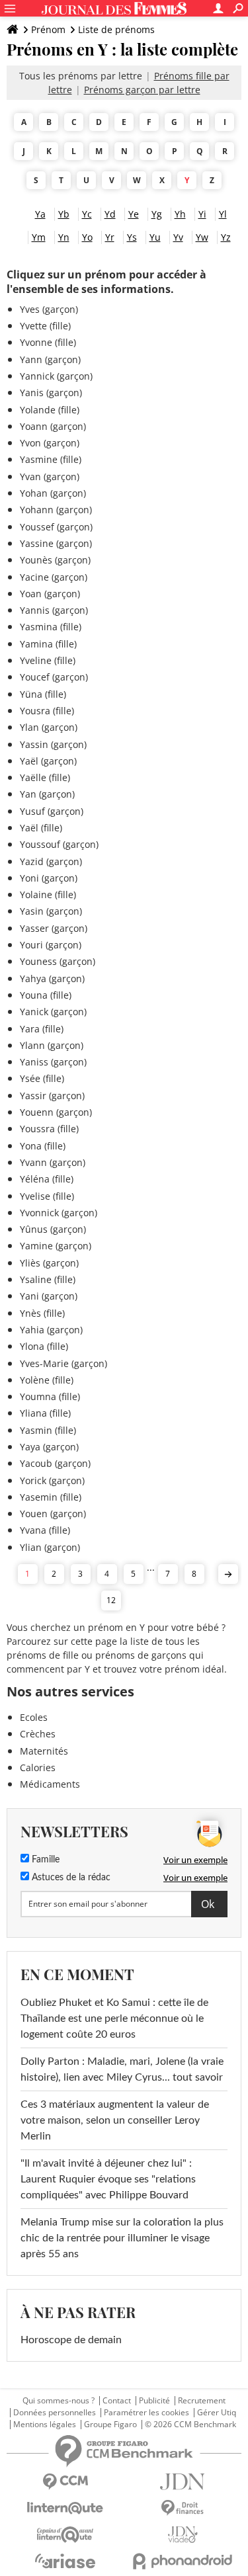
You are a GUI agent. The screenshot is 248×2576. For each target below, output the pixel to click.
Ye (134, 214)
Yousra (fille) (47, 711)
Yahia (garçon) (51, 1330)
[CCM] (65, 2482)
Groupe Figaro (110, 2425)
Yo (87, 237)
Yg (157, 214)
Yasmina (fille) (51, 627)
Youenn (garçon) (56, 1112)
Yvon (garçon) (50, 443)
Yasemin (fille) (51, 1497)
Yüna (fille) (43, 694)
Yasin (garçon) (51, 911)
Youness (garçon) (58, 961)
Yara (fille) (42, 1029)
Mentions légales (45, 2425)
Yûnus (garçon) (53, 1229)
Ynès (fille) (42, 1313)
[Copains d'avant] (65, 2535)
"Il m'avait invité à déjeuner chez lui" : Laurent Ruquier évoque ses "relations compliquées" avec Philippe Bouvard (108, 2179)
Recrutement (202, 2401)
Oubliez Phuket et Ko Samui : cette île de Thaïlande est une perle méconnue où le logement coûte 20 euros (114, 2018)
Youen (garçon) (53, 1514)
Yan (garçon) (47, 794)
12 (111, 1600)
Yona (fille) (43, 1146)
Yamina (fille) (48, 644)
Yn (64, 237)
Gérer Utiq (217, 2413)
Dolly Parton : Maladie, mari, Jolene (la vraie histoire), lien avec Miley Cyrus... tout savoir (122, 2069)
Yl (223, 214)
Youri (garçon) (51, 945)
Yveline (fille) (48, 660)
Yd (110, 214)
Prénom (48, 29)
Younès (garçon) (55, 560)
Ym (39, 237)
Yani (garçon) (49, 1296)
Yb (64, 214)
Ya (40, 214)
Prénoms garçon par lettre (142, 90)
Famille (44, 1860)
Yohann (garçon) (56, 510)
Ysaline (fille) (48, 1279)
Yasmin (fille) (48, 1430)
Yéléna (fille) (47, 1179)
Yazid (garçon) (51, 861)
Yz (226, 237)
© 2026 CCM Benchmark (190, 2425)
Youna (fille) (46, 995)
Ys (132, 237)
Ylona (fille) (44, 1346)
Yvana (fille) (45, 1530)
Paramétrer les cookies (146, 2413)
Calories (38, 1767)
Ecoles (34, 1717)
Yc (87, 214)
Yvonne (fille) (48, 342)
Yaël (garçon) (48, 761)
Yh (180, 214)
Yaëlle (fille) (45, 777)
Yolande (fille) (50, 410)
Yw (202, 237)
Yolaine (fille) (48, 894)
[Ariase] (65, 2561)
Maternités (44, 1751)
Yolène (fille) (47, 1380)
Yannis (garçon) (54, 610)
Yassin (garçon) (53, 744)
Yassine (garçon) (56, 543)
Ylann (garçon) (52, 1045)
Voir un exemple (195, 1860)
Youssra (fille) (49, 1129)
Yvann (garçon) (53, 1162)
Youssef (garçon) (56, 527)
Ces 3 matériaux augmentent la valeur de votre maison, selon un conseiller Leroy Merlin (115, 2120)
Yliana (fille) (45, 1413)
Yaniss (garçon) (53, 1062)
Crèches (38, 1734)
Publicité (154, 2401)
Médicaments (50, 1784)
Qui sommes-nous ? (59, 2401)
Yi (202, 214)
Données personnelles (55, 2413)
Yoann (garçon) (53, 426)
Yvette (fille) (45, 326)
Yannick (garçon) (56, 376)
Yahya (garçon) (52, 978)
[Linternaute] (65, 2508)
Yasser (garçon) (54, 928)
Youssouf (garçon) (59, 844)
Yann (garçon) (50, 359)
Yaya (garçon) (49, 1447)
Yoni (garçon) (49, 878)
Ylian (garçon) (50, 1547)
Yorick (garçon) (52, 1480)
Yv (178, 237)
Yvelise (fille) (47, 1196)
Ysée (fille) (42, 1078)
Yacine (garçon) (54, 577)
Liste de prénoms (116, 29)
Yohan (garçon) (53, 493)
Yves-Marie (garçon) (63, 1363)
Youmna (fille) (50, 1396)
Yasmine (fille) (51, 459)
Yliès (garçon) (49, 1263)
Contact (117, 2401)
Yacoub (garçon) (55, 1463)
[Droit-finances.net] (183, 2508)
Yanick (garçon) (53, 1012)
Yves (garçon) (49, 309)
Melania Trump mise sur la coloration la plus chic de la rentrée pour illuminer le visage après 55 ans (122, 2238)
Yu (155, 237)
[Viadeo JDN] (183, 2535)
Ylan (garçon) (49, 727)
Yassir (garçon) (52, 1096)
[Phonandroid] (183, 2561)
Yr (110, 237)
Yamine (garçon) (56, 1246)
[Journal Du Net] (183, 2482)
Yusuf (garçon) (52, 811)
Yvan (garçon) (50, 477)
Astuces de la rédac (70, 1878)
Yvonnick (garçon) (59, 1213)
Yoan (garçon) (50, 594)
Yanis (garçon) (51, 393)
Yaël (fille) (41, 828)
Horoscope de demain (71, 2340)
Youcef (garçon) (54, 677)
